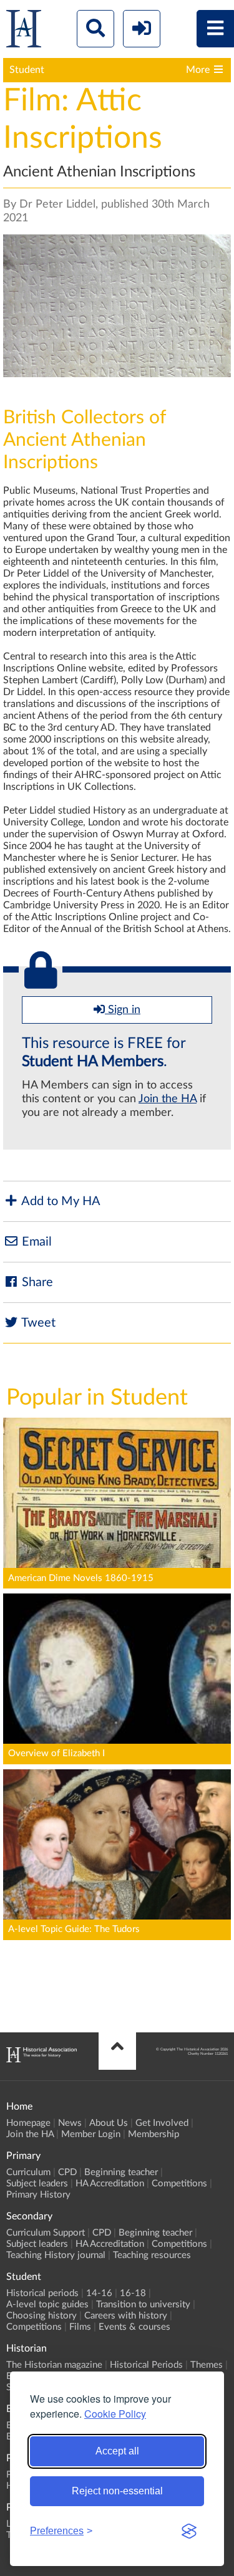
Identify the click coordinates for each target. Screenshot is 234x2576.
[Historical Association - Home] (41, 2059)
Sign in (123, 1010)
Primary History (38, 2195)
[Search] (95, 29)
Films (80, 2327)
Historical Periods (146, 2365)
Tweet (37, 1323)
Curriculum (28, 2172)
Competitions (179, 2184)
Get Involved (162, 2123)
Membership (154, 2134)
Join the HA (168, 1099)
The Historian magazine (54, 2365)
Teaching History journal (56, 2255)
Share (36, 1282)
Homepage (28, 2123)
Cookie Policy (115, 2414)
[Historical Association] (24, 31)
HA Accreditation (110, 2184)
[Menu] (215, 29)
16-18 (133, 2293)
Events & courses (134, 2327)
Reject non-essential (117, 2491)
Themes (207, 2365)
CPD (67, 2172)
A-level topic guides (47, 2304)
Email (35, 1242)
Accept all (117, 2451)
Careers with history (126, 2316)
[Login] (142, 29)
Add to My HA (60, 1201)
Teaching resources (152, 2255)
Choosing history (41, 2316)
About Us (109, 2123)
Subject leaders (37, 2184)
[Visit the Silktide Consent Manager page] (189, 2531)
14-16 (99, 2293)
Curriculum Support (46, 2233)
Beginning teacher (121, 2172)
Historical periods (42, 2293)
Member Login (91, 2134)
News (70, 2123)
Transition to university (143, 2304)
